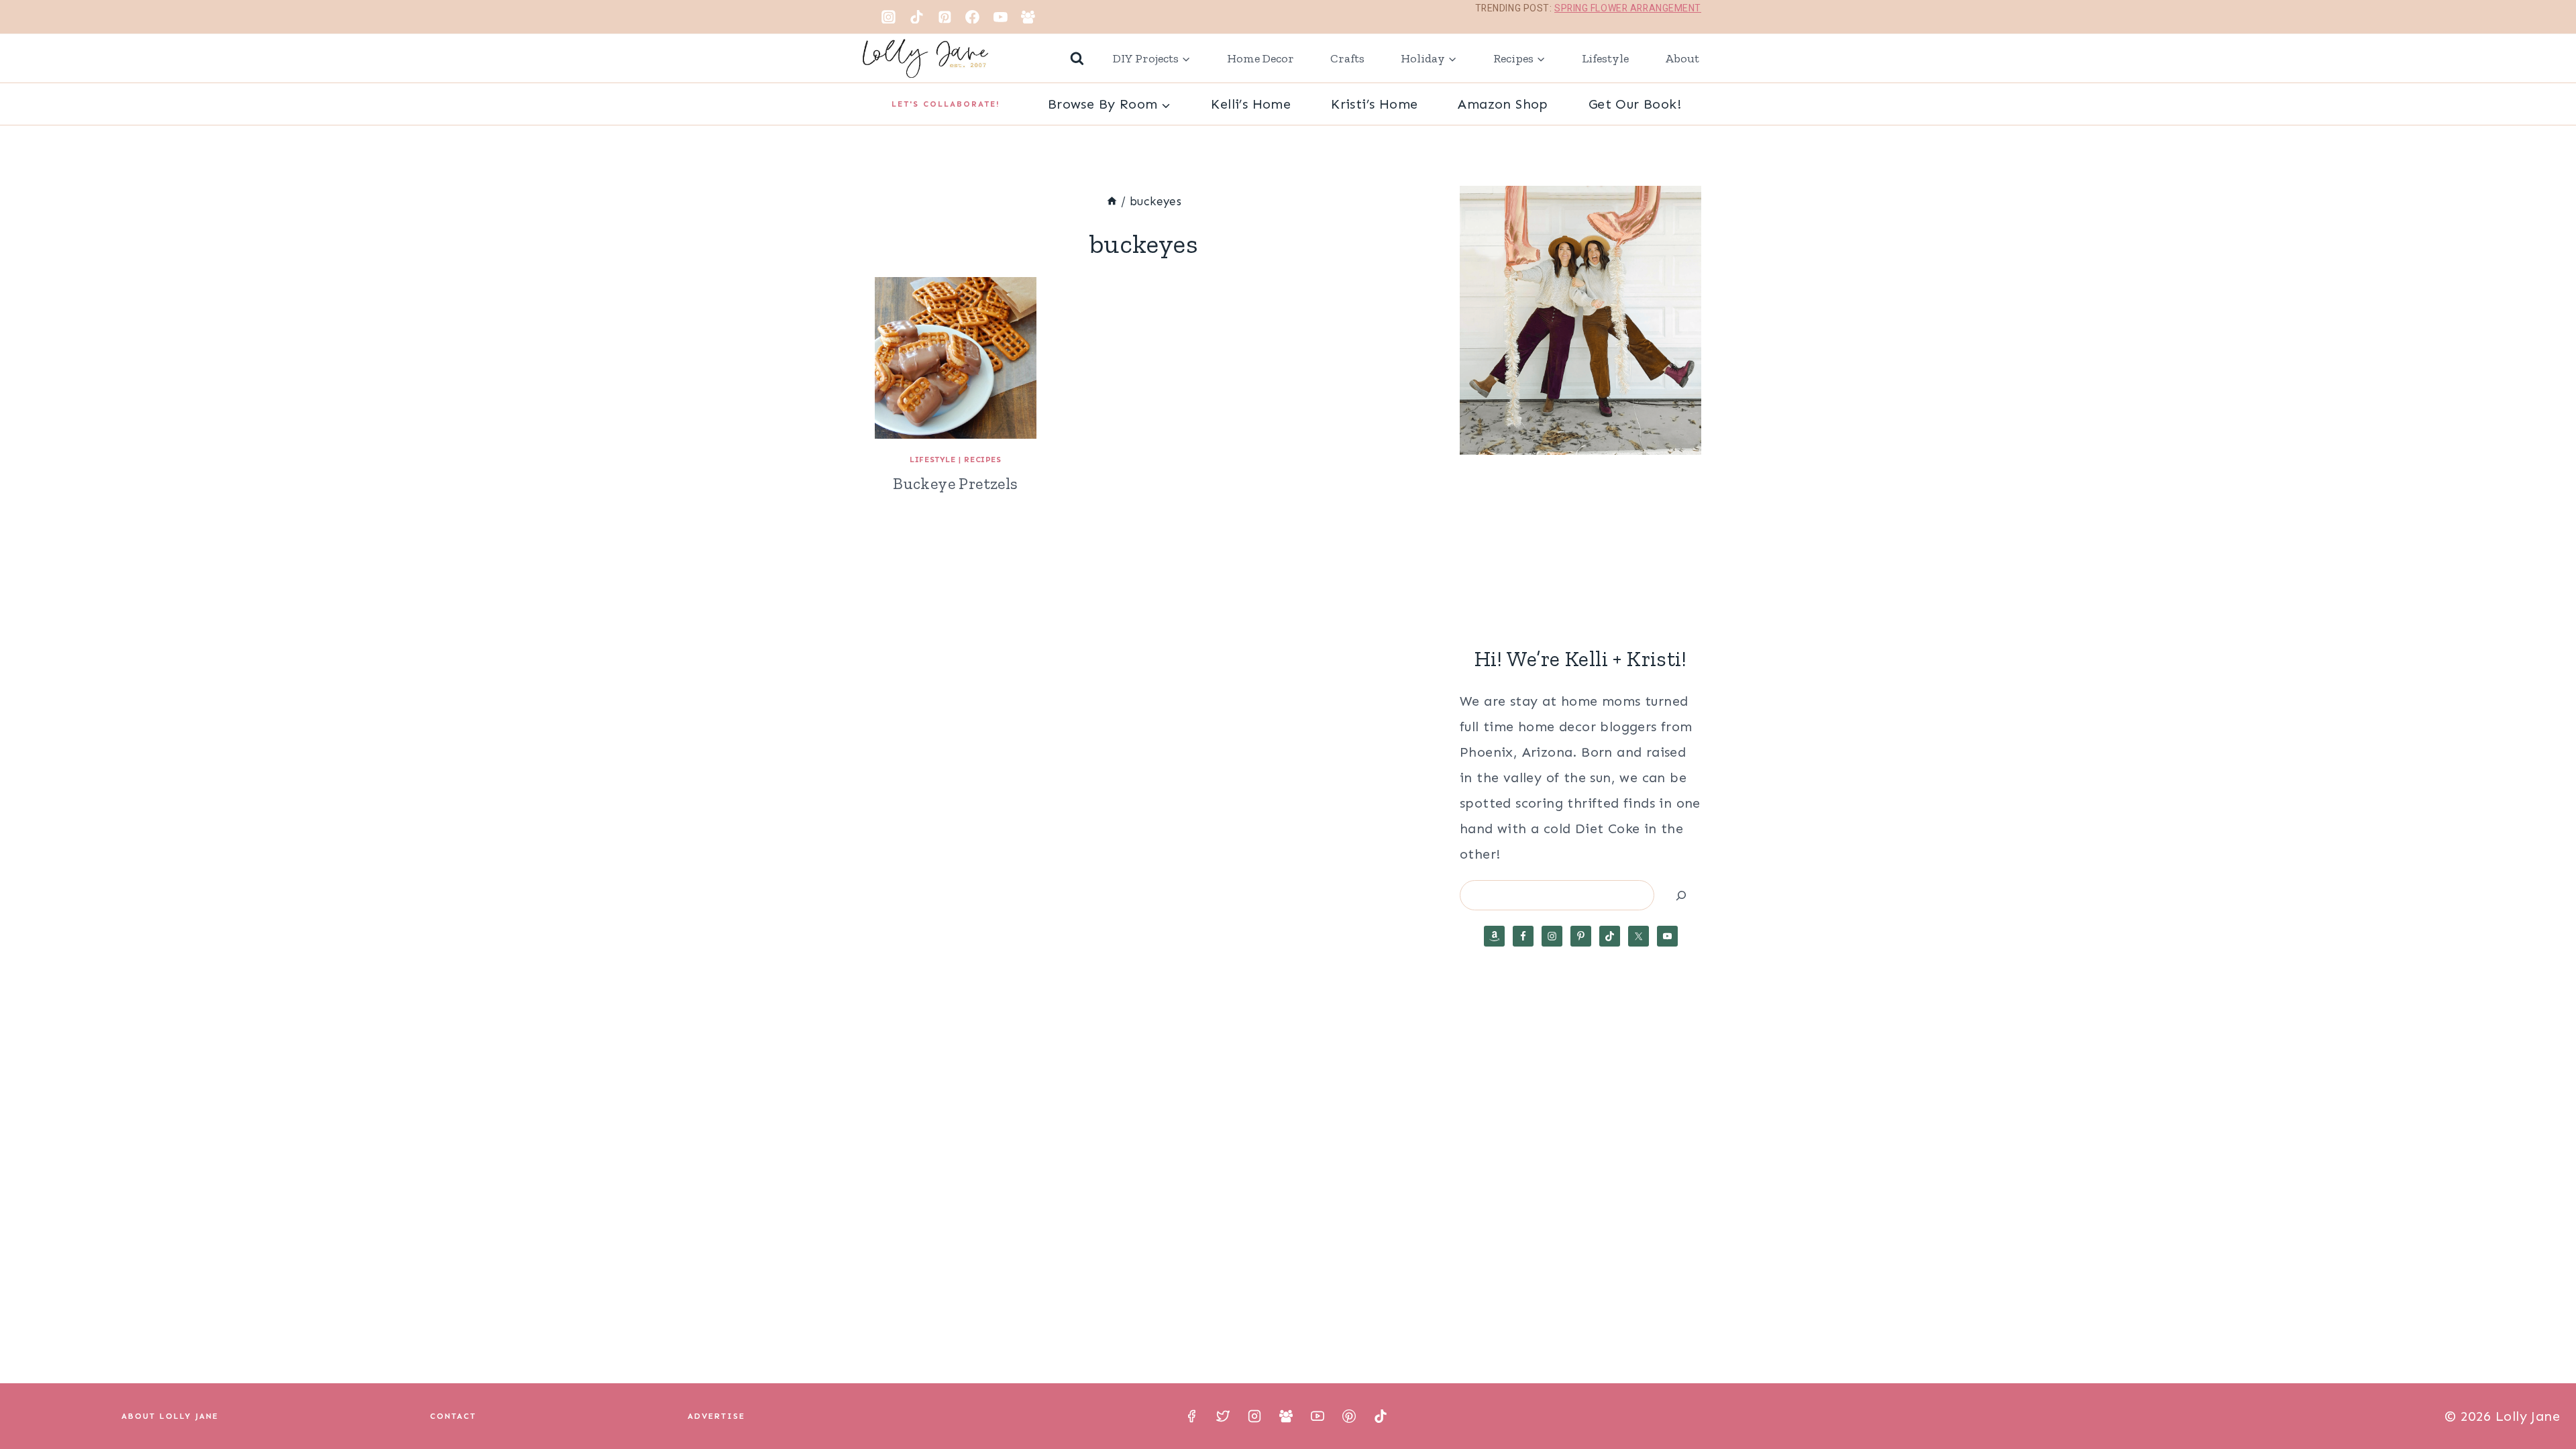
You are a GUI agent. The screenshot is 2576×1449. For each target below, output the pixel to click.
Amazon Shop (1503, 104)
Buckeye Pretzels (955, 483)
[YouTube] (1000, 17)
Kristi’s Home (1374, 104)
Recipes (982, 460)
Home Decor (1260, 58)
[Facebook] (973, 17)
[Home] (1112, 201)
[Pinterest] (945, 17)
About (1682, 58)
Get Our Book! (1635, 104)
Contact (453, 1416)
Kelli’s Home (1251, 104)
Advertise (716, 1416)
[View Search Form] (1077, 59)
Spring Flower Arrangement (1628, 8)
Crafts (1347, 58)
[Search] (1681, 895)
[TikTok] (917, 17)
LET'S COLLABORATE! (946, 104)
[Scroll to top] (2542, 1395)
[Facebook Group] (1028, 17)
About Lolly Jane (170, 1416)
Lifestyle (1605, 58)
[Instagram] (889, 17)
